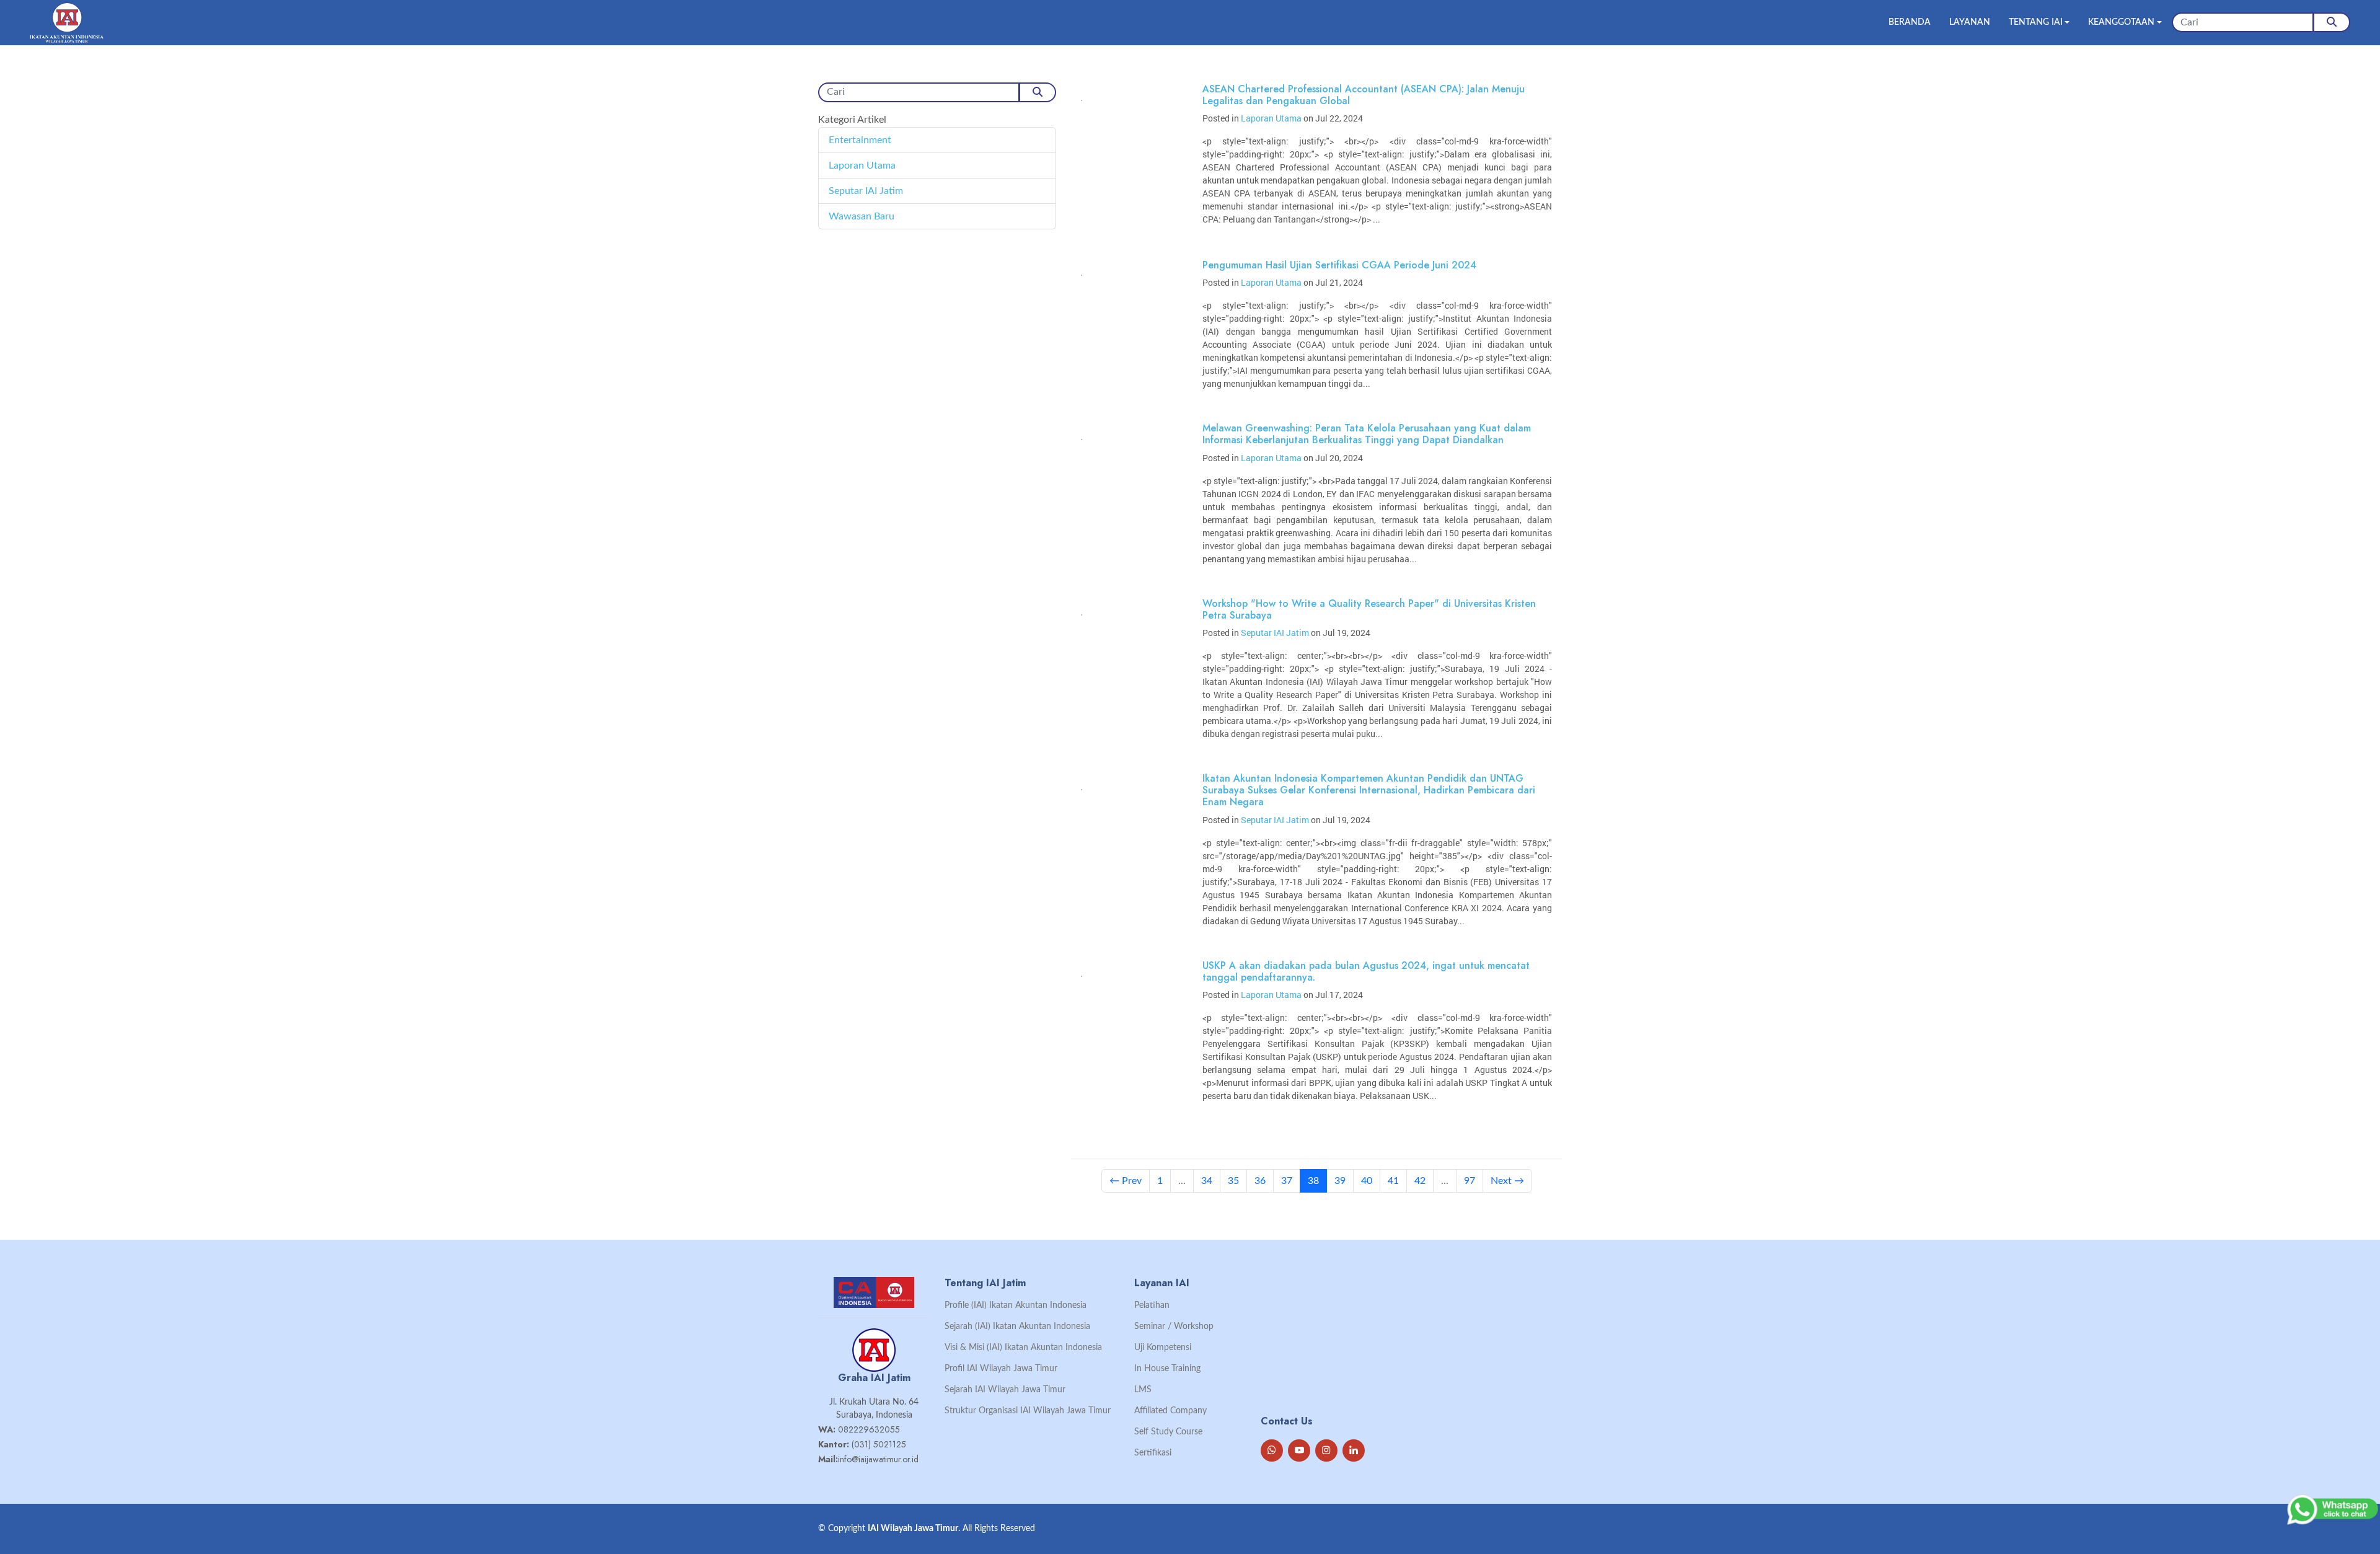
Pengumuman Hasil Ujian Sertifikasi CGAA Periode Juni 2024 (1339, 265)
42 (1420, 1181)
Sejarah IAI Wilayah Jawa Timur (1005, 1390)
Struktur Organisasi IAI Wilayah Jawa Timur (1028, 1411)
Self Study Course (1168, 1432)
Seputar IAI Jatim (866, 191)
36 (1260, 1181)
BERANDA (1910, 22)
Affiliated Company (1170, 1411)
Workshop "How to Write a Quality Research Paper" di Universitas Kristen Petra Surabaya (1369, 609)
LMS (1143, 1390)
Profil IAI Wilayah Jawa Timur (1001, 1369)
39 (1340, 1181)
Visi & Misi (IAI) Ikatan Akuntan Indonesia (1023, 1348)
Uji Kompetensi (1163, 1348)
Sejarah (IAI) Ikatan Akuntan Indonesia (1017, 1327)
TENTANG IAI (2036, 22)
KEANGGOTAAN (2121, 22)
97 (1470, 1181)
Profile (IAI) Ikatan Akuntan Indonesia (1016, 1305)
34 (1207, 1181)
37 (1287, 1181)
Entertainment (860, 140)
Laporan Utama (862, 166)
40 (1367, 1181)
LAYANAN (1970, 22)
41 (1393, 1181)
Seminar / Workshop (1174, 1327)
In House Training (1167, 1369)
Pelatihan (1152, 1305)
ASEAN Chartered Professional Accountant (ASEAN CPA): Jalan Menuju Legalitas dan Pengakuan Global (1364, 95)
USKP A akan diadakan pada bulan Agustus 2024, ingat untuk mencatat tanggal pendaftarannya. (1366, 971)
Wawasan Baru (862, 216)
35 (1233, 1181)
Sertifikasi (1153, 1453)
